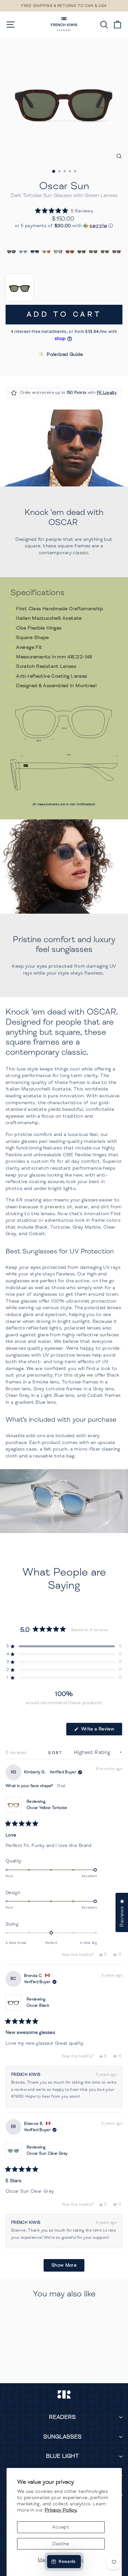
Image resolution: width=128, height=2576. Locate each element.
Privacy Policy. (61, 2510)
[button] (64, 211)
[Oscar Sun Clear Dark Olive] (93, 251)
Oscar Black (38, 2006)
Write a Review (101, 1731)
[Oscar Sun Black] (11, 251)
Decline (61, 2544)
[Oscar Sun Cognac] (70, 251)
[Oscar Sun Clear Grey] (23, 251)
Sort (56, 1753)
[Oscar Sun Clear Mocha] (47, 251)
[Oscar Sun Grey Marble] (58, 251)
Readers (62, 2417)
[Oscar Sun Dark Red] (117, 251)
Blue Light (62, 2456)
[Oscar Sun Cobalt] (35, 251)
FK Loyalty (107, 393)
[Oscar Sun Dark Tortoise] (82, 251)
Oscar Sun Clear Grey (47, 2154)
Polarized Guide (65, 354)
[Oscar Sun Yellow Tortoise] (105, 251)
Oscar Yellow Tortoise (47, 1808)
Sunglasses (63, 2437)
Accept (61, 2527)
